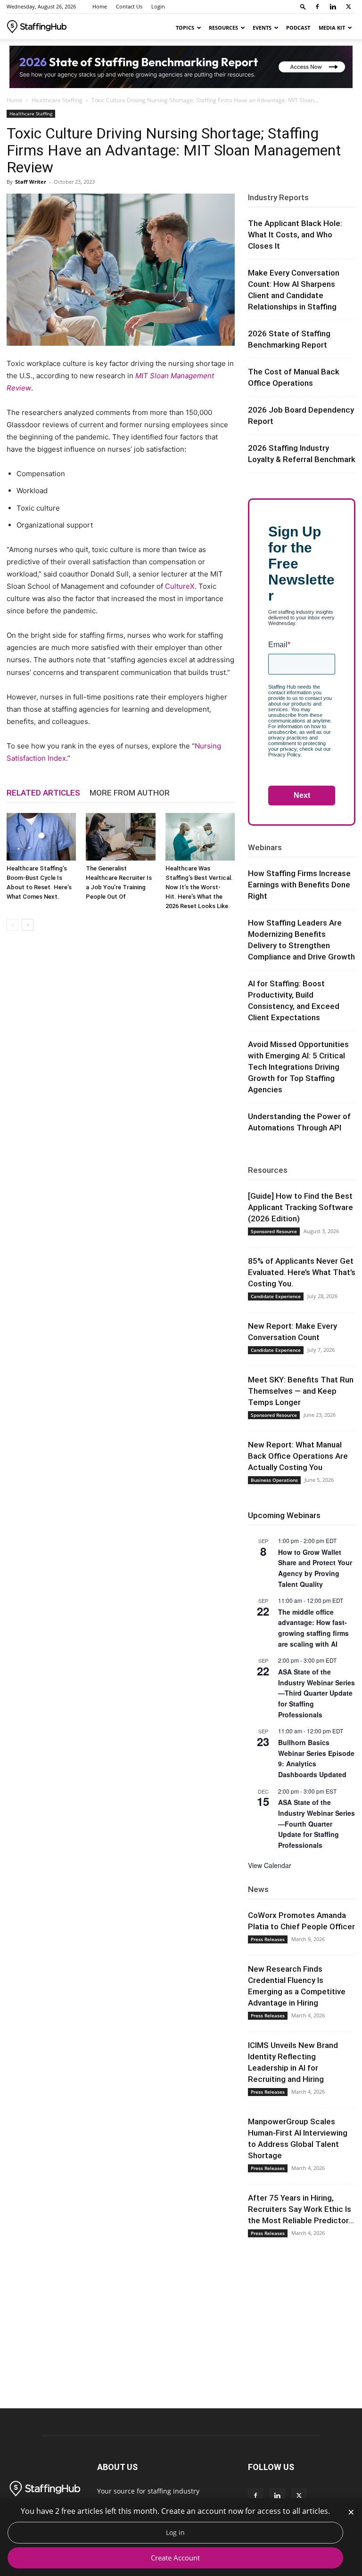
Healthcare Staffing (57, 100)
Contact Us (129, 6)
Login (158, 6)
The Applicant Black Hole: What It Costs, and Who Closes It (295, 235)
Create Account (175, 2558)
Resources (223, 28)
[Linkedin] (333, 7)
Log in (175, 2532)
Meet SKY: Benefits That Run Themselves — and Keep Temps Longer (301, 1391)
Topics (185, 28)
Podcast (298, 28)
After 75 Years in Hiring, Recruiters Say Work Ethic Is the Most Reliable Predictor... (301, 2209)
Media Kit (332, 28)
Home (100, 6)
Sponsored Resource (274, 1231)
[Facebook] (317, 7)
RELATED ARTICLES (43, 793)
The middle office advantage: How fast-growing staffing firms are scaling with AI (313, 1628)
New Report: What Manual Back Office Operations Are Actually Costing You (298, 1456)
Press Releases (268, 1939)
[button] (303, 6)
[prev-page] (12, 925)
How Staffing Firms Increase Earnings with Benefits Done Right (299, 885)
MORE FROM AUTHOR (130, 793)
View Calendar (270, 1865)
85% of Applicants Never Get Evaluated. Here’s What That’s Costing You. (302, 1272)
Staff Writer (31, 182)
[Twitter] (348, 7)
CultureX (180, 586)
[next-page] (28, 925)
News (258, 1889)
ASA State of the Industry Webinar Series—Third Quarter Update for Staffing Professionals (317, 1693)
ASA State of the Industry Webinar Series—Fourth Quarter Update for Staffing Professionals (317, 1824)
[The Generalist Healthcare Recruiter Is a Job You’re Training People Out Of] (120, 837)
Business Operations (274, 1480)
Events (262, 28)
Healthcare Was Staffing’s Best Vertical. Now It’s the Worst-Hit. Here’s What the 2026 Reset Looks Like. (199, 887)
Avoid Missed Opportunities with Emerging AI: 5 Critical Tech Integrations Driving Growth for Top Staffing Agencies (298, 1067)
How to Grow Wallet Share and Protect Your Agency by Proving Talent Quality (315, 1568)
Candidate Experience (276, 1296)
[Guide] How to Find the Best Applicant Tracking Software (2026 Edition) (300, 1207)
